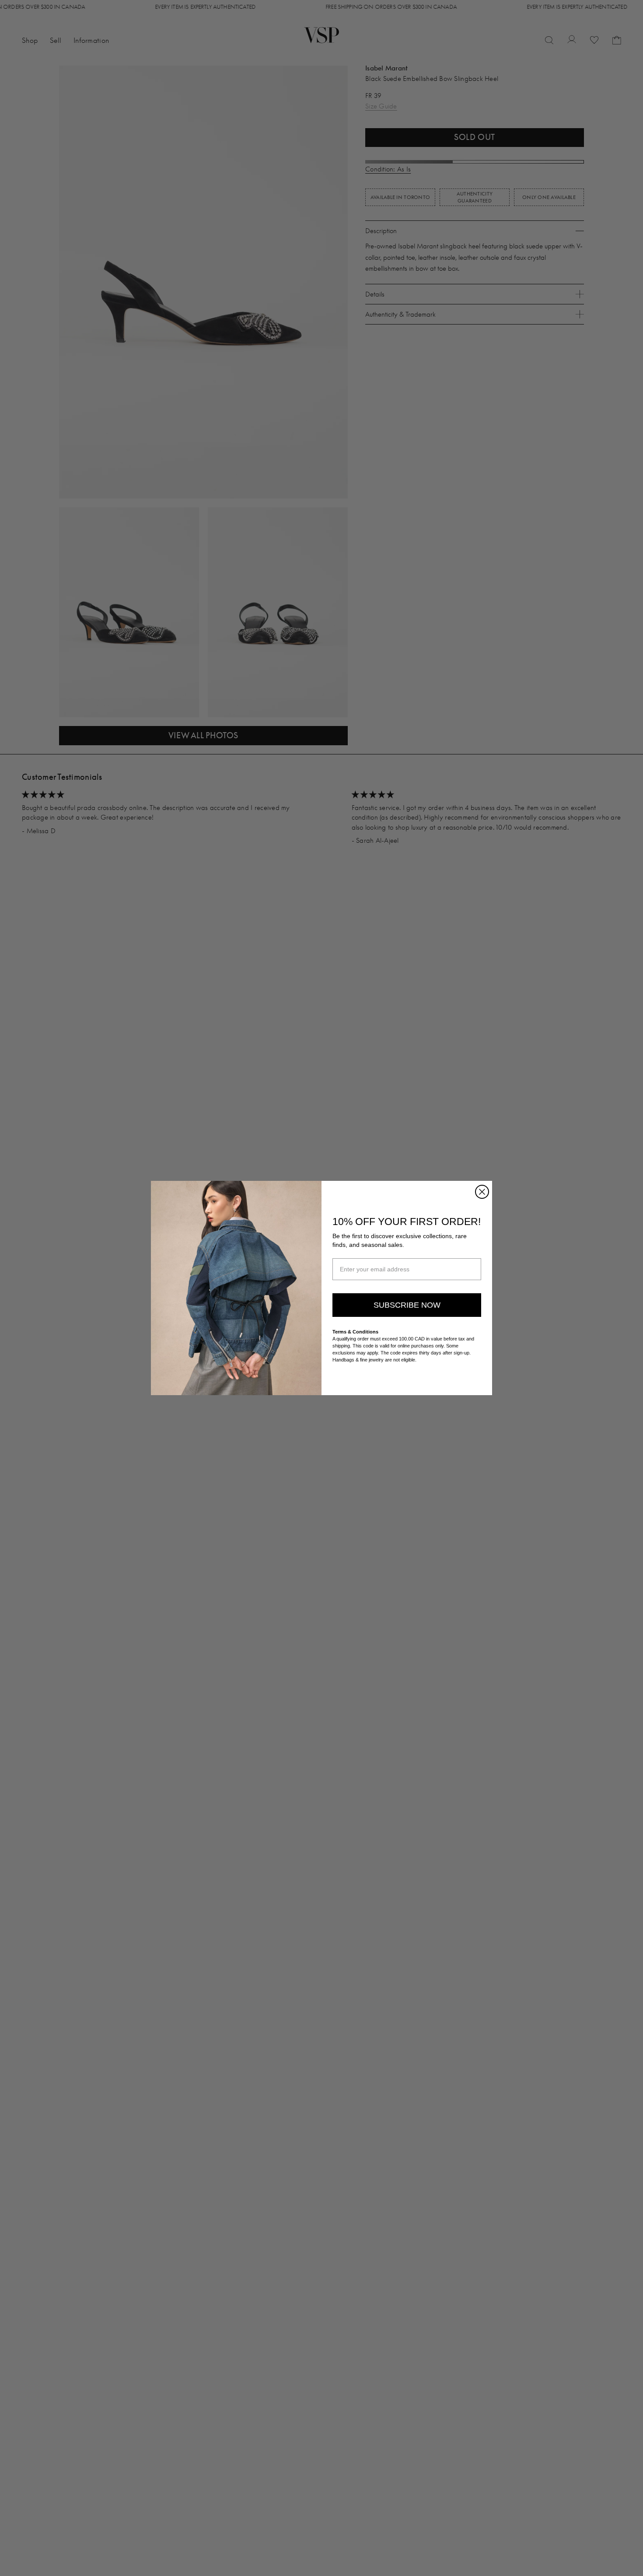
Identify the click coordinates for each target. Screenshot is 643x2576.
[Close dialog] (482, 1192)
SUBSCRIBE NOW (407, 1305)
